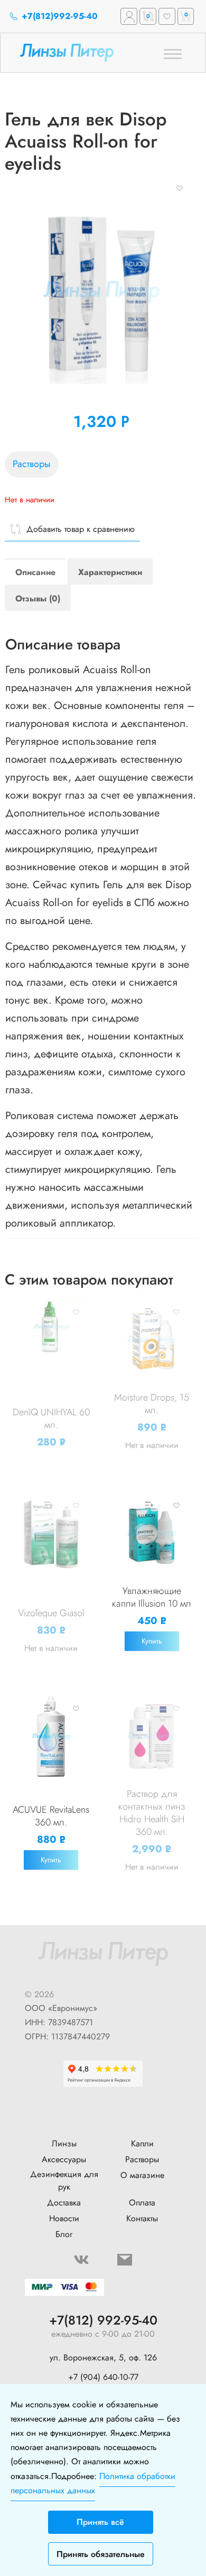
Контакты (142, 2218)
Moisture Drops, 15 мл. (152, 1404)
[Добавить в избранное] (180, 188)
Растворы (32, 464)
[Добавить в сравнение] (48, 1312)
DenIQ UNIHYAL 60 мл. (51, 1418)
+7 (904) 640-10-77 (103, 2377)
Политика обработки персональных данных (93, 2483)
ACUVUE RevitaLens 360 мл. (51, 1816)
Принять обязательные (101, 2554)
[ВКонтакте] (81, 2260)
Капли (142, 2144)
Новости (64, 2218)
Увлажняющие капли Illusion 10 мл (152, 1597)
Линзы (64, 2144)
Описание (35, 572)
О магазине (142, 2175)
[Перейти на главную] (82, 52)
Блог (64, 2234)
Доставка (64, 2203)
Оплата (142, 2203)
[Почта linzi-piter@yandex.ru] (125, 2260)
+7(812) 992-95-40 (103, 2321)
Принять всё (100, 2522)
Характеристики (110, 572)
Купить (152, 1641)
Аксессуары (64, 2159)
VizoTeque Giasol (51, 1613)
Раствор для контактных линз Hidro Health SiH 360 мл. (152, 1813)
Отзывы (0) (38, 599)
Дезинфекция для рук (64, 2180)
